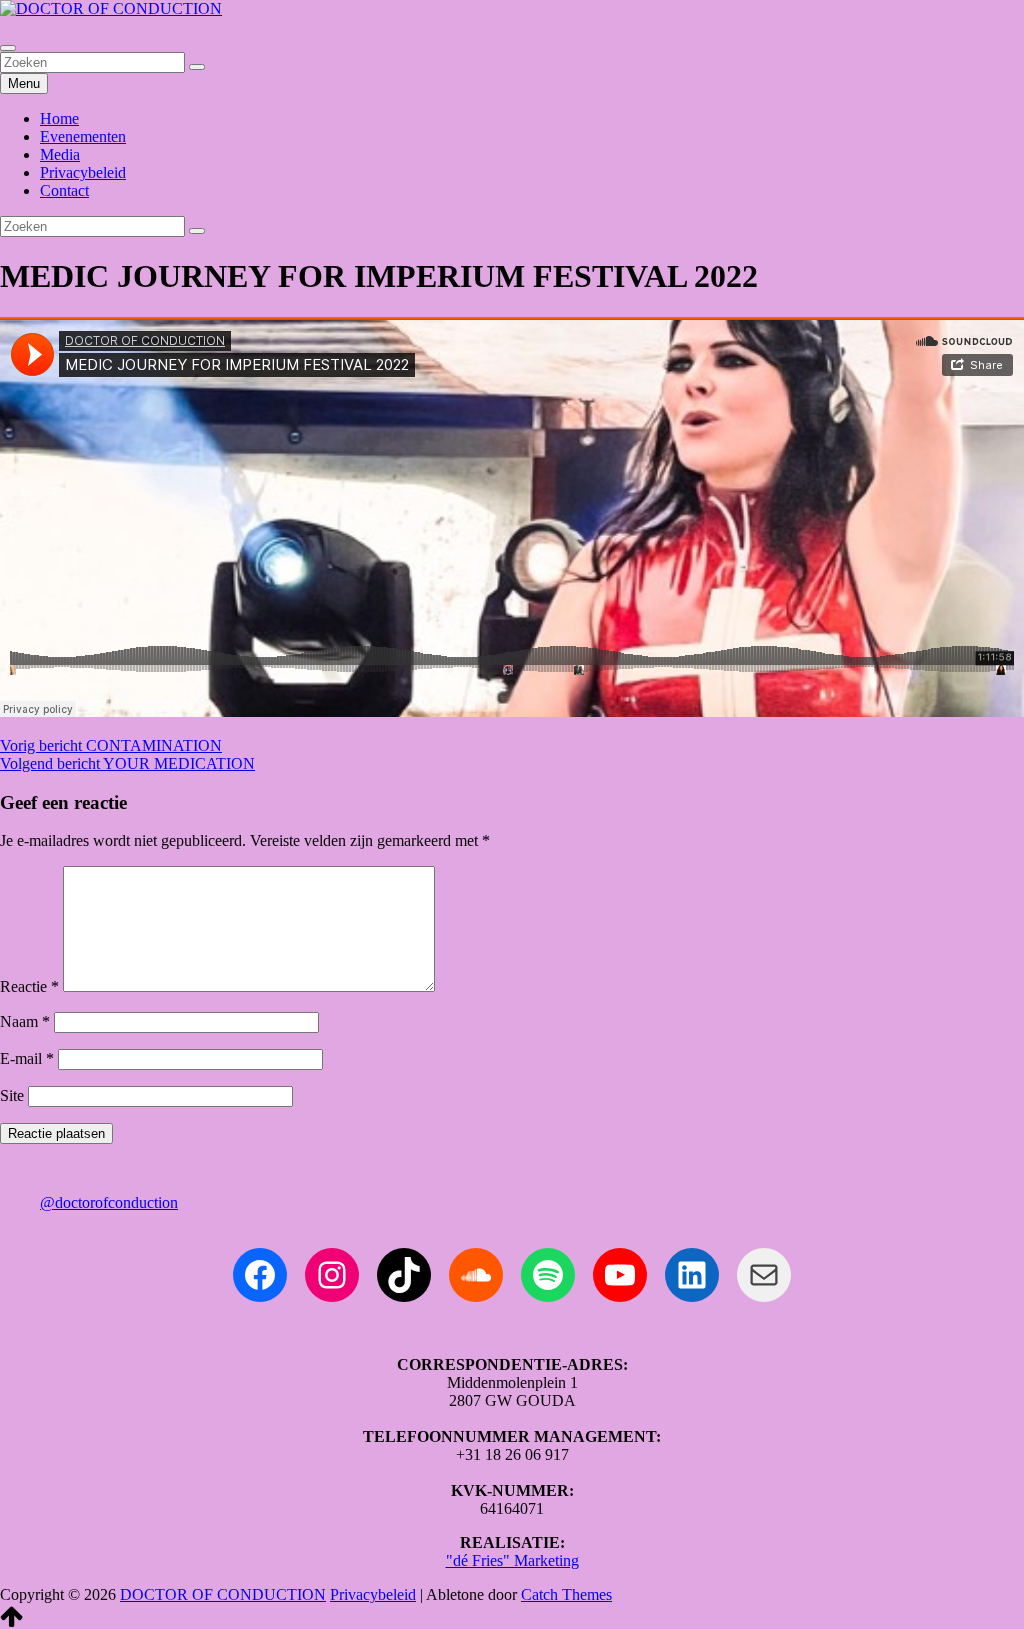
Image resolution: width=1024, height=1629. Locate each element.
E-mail (27, 1058)
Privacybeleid (83, 172)
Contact (64, 190)
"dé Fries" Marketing (512, 1560)
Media (60, 154)
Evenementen (83, 136)
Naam (25, 1021)
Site (12, 1095)
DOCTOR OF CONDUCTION (223, 1594)
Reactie (29, 986)
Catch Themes (566, 1594)
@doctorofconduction (109, 1202)
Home (59, 118)
